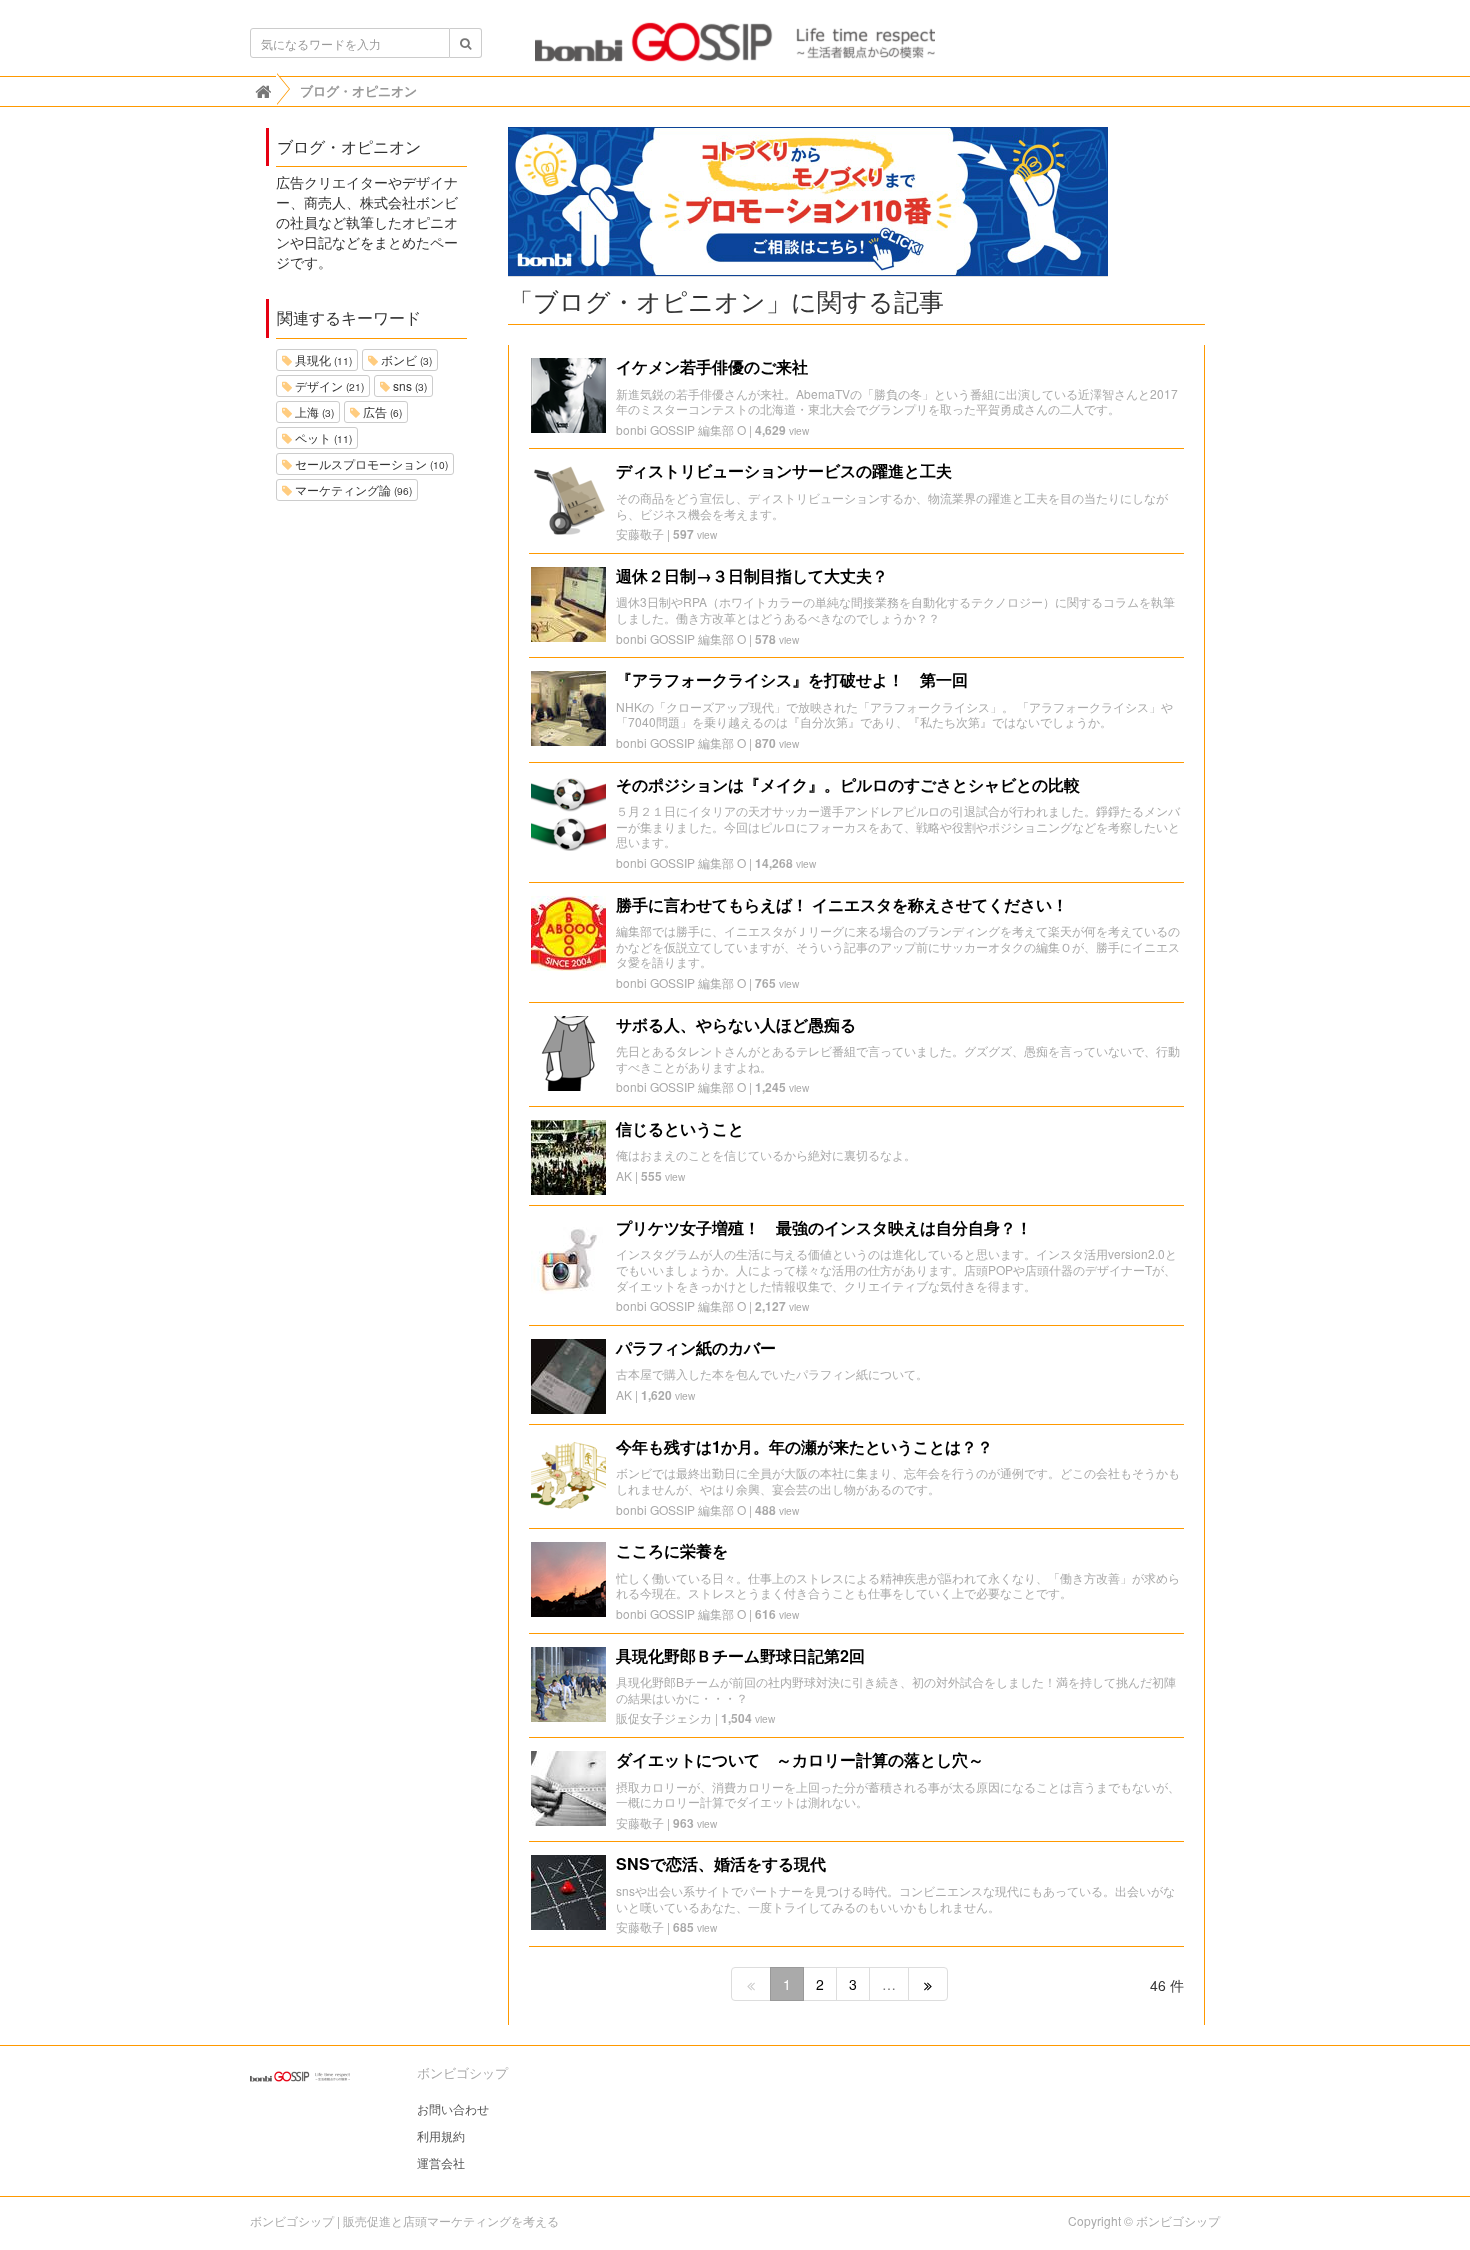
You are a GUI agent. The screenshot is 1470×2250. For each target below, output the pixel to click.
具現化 (322, 359)
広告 (381, 411)
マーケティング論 (352, 489)
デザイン (328, 385)
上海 (313, 411)
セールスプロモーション (370, 463)
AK (624, 1175)
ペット (322, 437)
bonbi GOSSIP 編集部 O (681, 429)
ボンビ (405, 359)
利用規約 (441, 2135)
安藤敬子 (640, 533)
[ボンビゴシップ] (735, 48)
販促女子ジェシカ (664, 1717)
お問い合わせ (453, 2108)
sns (408, 385)
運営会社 (441, 2162)
